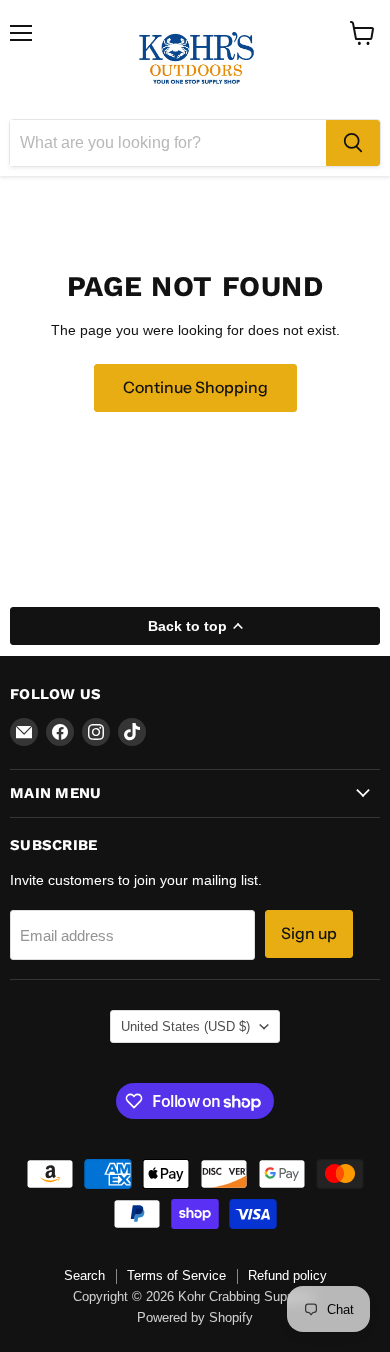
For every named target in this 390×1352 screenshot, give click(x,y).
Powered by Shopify (195, 1317)
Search (84, 1275)
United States (185, 1026)
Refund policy (287, 1275)
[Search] (353, 143)
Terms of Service (176, 1275)
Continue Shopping (195, 387)
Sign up (309, 933)
